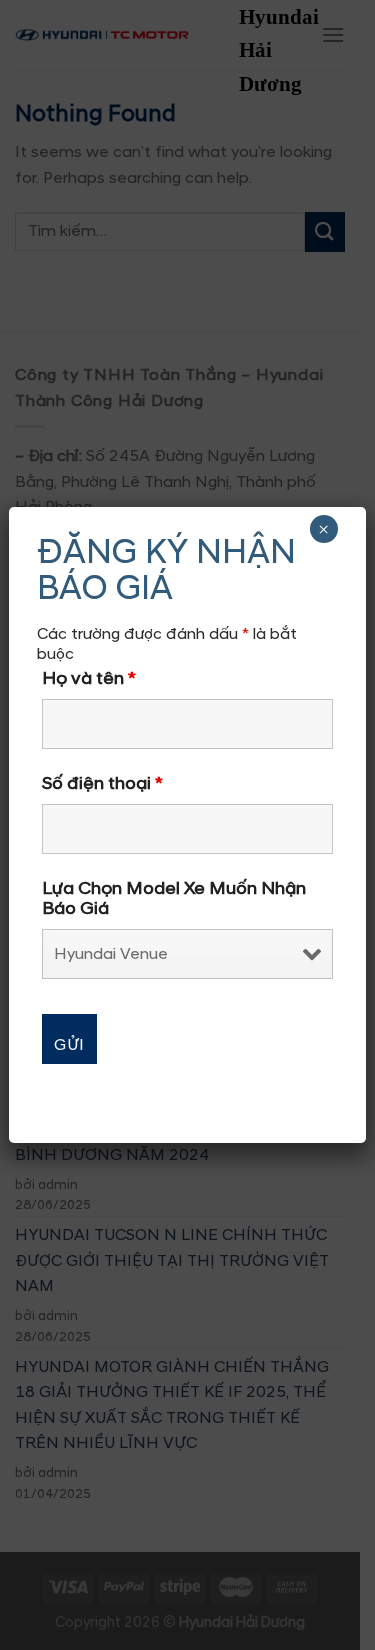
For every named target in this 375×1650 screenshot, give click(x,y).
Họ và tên (89, 679)
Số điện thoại (102, 784)
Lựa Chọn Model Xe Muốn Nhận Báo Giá (174, 899)
